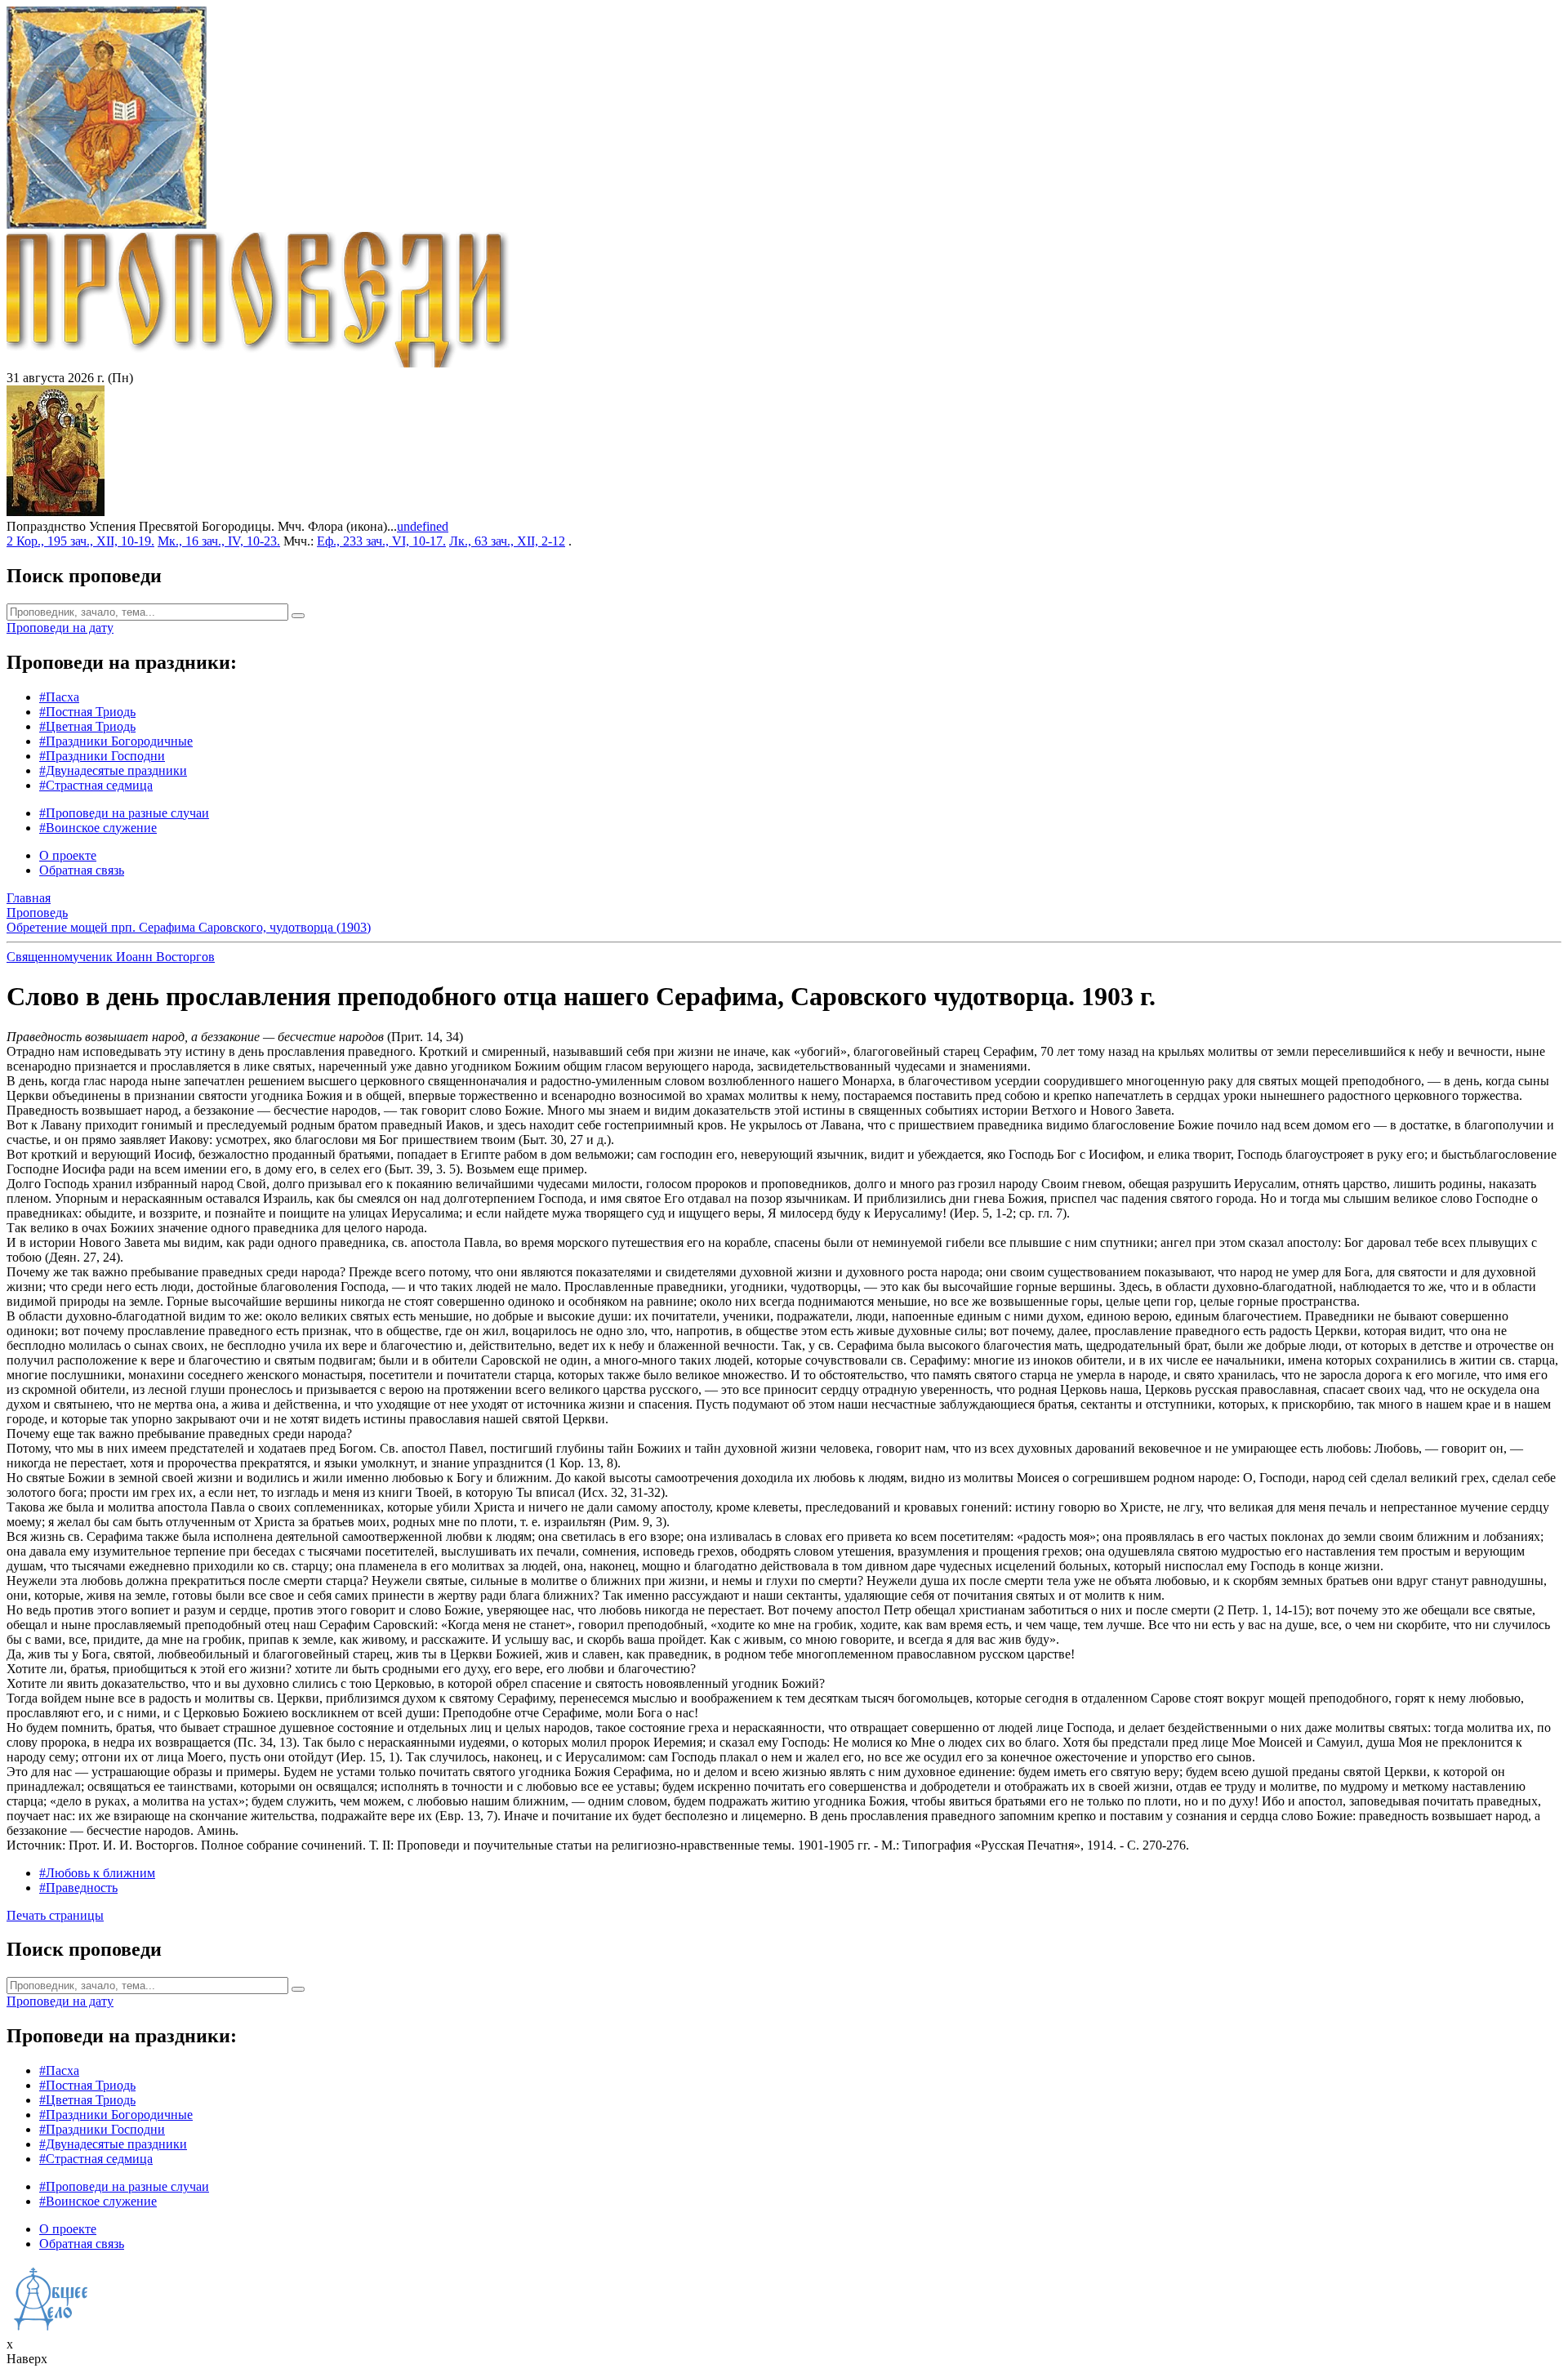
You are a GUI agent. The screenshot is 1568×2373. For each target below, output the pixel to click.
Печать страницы (55, 1915)
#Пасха (59, 697)
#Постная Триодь (87, 712)
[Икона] (56, 512)
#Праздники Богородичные (116, 741)
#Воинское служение (98, 828)
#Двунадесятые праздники (113, 770)
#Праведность (78, 1888)
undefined (423, 526)
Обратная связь (82, 870)
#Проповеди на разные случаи (124, 813)
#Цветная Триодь (87, 726)
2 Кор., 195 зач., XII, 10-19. (80, 541)
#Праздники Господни (102, 756)
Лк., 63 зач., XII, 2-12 (507, 541)
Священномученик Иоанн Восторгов (111, 957)
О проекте (68, 855)
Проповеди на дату (60, 628)
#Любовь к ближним (97, 1873)
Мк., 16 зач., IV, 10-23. (219, 541)
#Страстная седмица (96, 785)
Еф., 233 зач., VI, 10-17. (381, 541)
